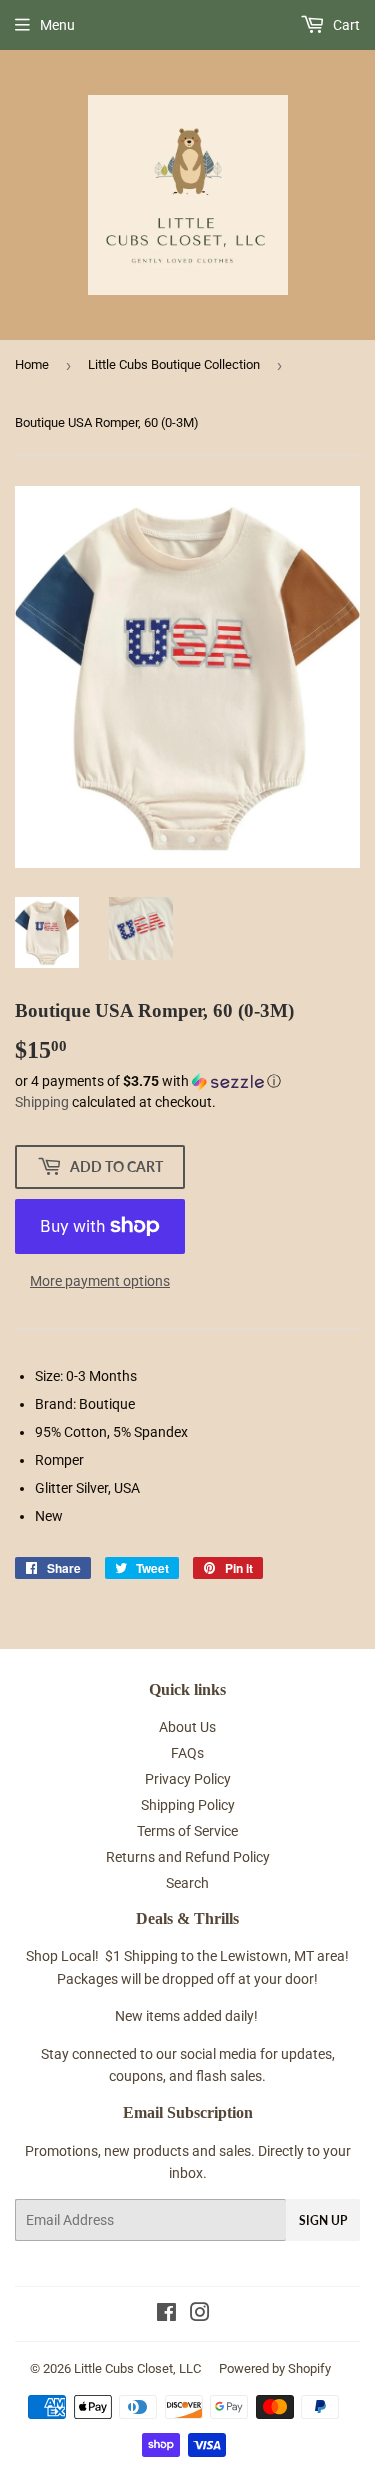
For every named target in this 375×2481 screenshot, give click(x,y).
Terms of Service (187, 1831)
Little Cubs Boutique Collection (174, 364)
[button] (187, 1081)
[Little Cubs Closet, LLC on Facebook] (166, 2315)
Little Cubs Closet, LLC (137, 2368)
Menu (57, 25)
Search (187, 1883)
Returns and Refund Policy (188, 1857)
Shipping (42, 1102)
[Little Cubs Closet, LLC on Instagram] (200, 2315)
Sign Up (323, 2220)
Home (32, 364)
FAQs (187, 1753)
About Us (187, 1727)
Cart (345, 25)
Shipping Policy (188, 1805)
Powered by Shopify (275, 2368)
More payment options (100, 1281)
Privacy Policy (188, 1779)
